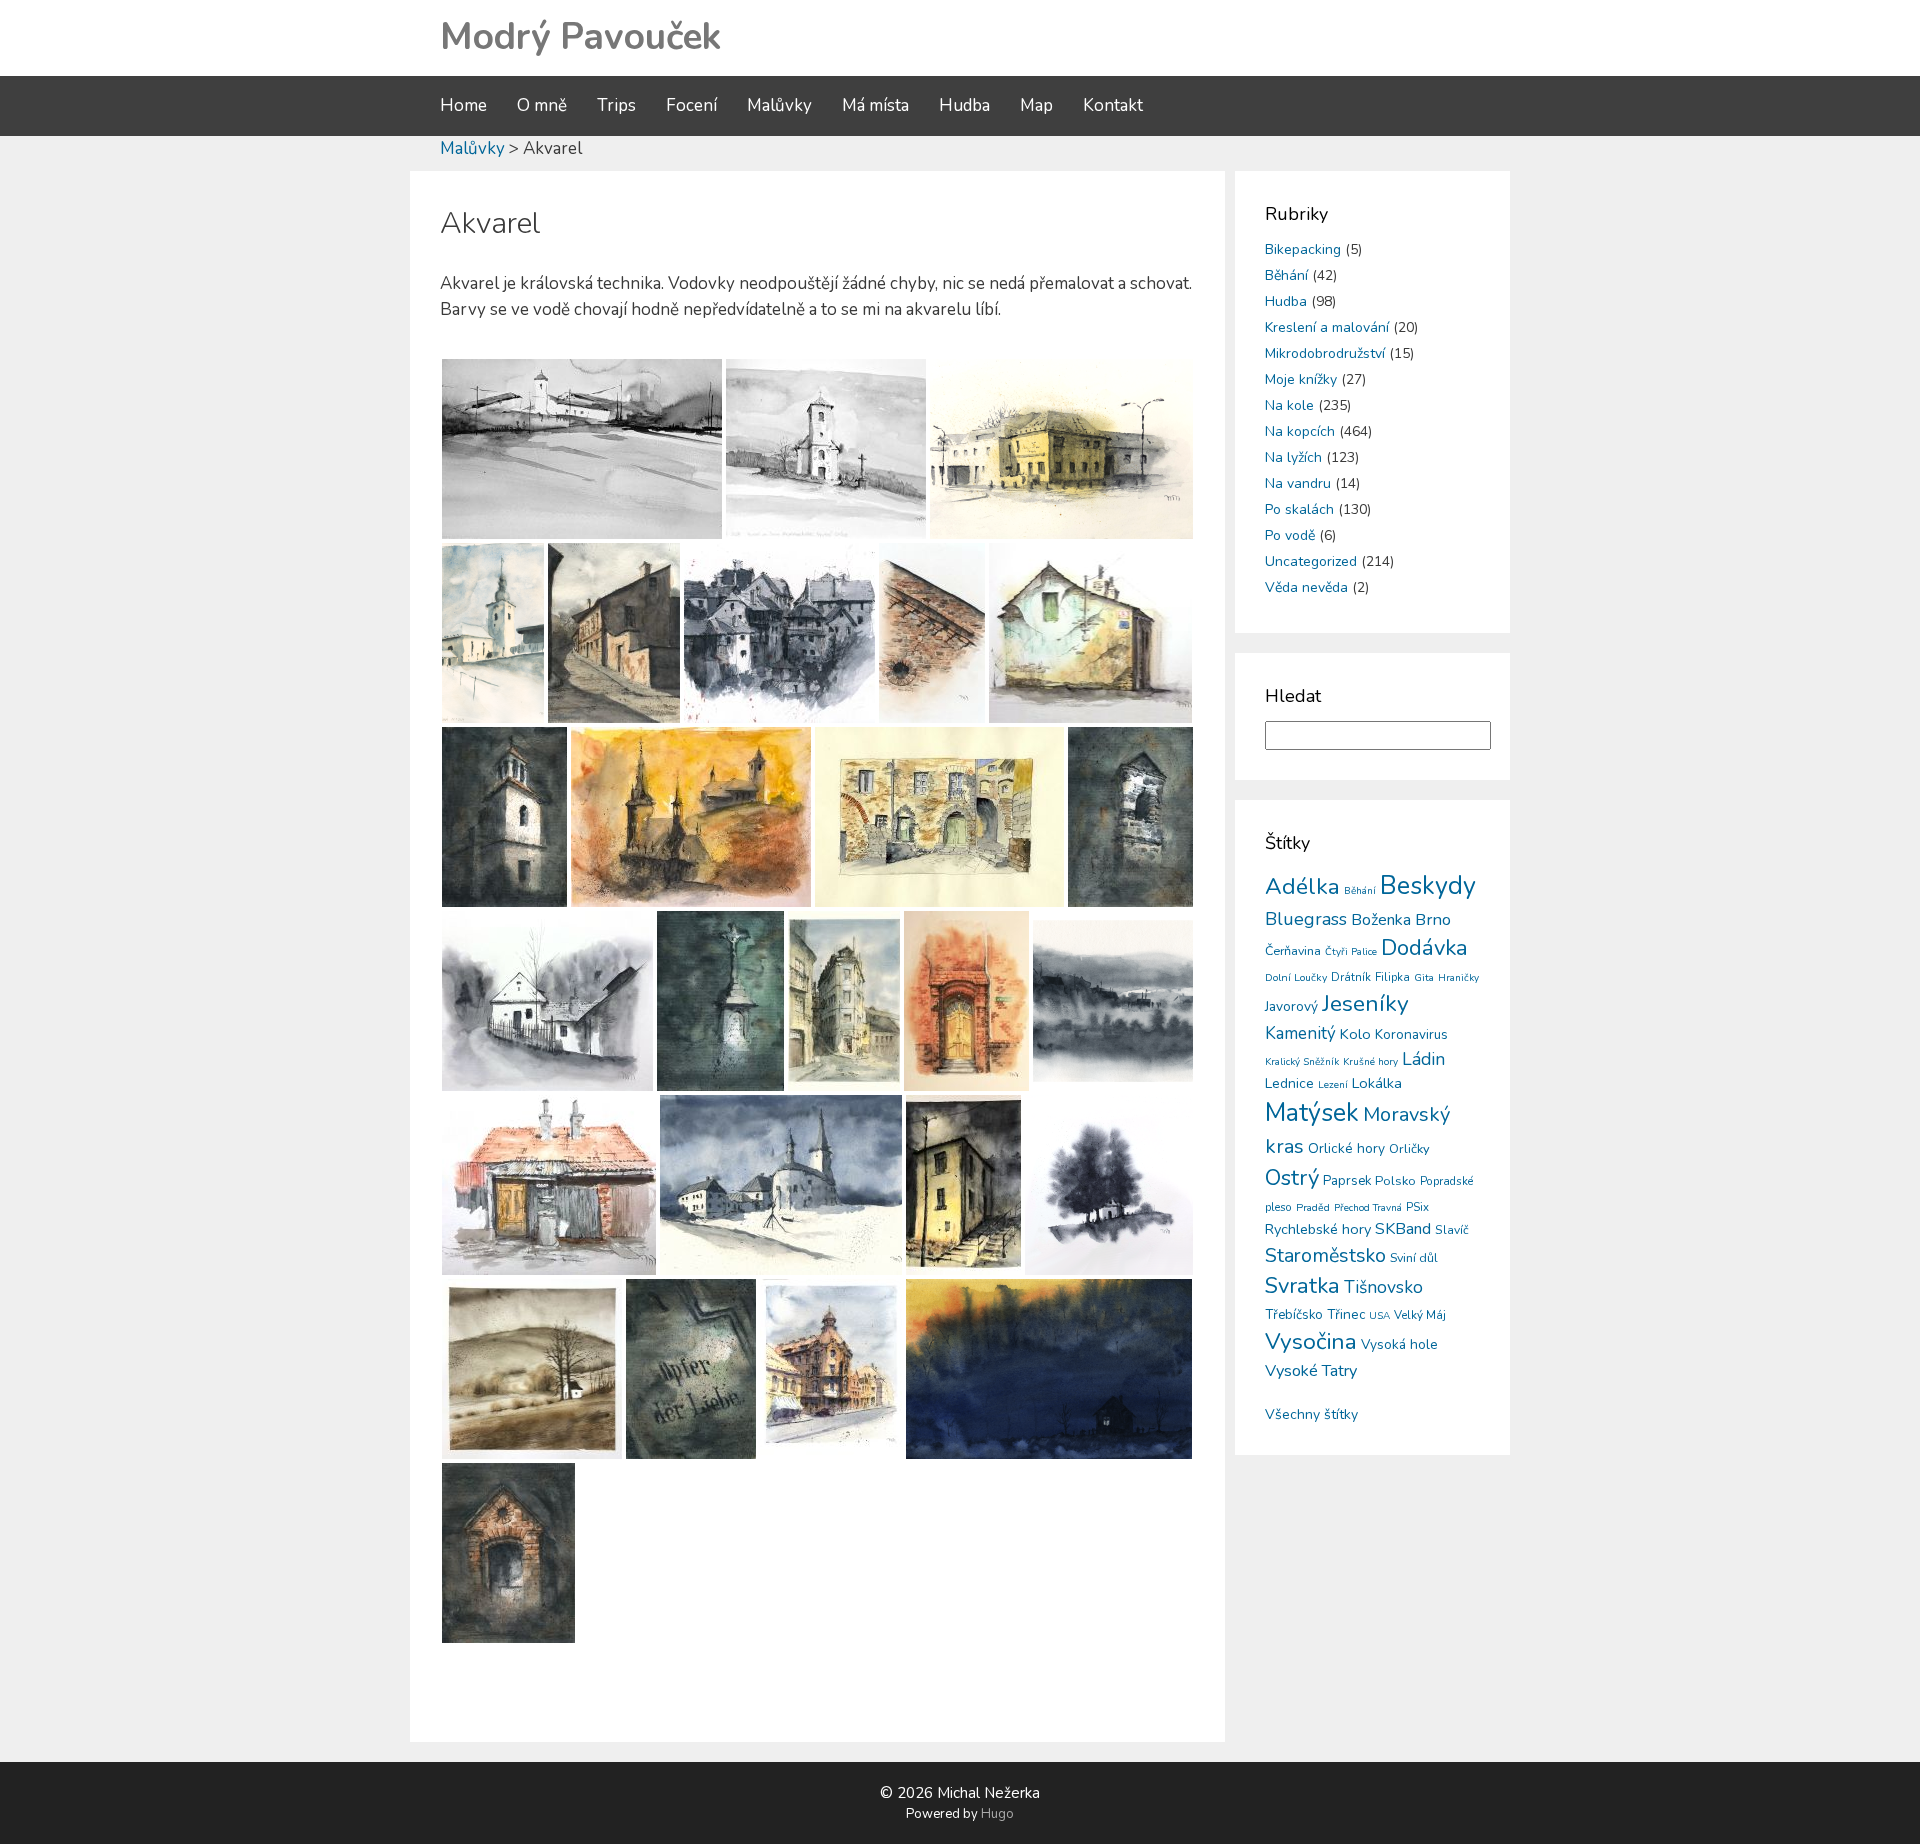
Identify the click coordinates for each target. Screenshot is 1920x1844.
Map (1036, 105)
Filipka (1392, 977)
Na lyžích (1293, 457)
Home (463, 105)
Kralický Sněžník (1302, 1062)
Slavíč (1452, 1230)
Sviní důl (1414, 1257)
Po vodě (1290, 535)
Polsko (1395, 1181)
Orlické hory (1346, 1148)
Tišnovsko (1383, 1287)
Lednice (1289, 1083)
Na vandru (1298, 483)
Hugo (997, 1814)
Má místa (875, 105)
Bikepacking (1303, 249)
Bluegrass (1306, 919)
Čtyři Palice (1351, 952)
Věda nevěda (1306, 587)
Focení (691, 105)
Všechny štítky (1311, 1414)
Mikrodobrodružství (1325, 353)
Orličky (1409, 1149)
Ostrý (1292, 1178)
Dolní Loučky (1296, 977)
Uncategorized (1311, 561)
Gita (1424, 977)
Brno (1433, 919)
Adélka (1302, 886)
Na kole (1289, 405)
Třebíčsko (1294, 1315)
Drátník (1351, 977)
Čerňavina (1293, 950)
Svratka (1302, 1286)
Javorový (1291, 1006)
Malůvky (779, 105)
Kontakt (1113, 105)
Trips (616, 105)
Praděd (1313, 1207)
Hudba (964, 105)
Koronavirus (1411, 1034)
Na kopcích (1300, 431)
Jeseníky (1365, 1003)
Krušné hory (1370, 1062)
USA (1379, 1316)
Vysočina (1311, 1341)
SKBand (1403, 1229)
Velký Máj (1420, 1315)
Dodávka (1424, 948)
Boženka (1381, 920)
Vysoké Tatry (1311, 1371)
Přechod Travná (1368, 1208)
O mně (542, 105)
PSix (1417, 1207)
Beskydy (1428, 886)
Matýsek (1312, 1113)
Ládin (1423, 1059)
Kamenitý (1300, 1033)
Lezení (1333, 1085)
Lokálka (1377, 1083)
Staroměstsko (1325, 1255)
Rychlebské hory (1318, 1229)
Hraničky (1458, 978)
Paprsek (1347, 1181)
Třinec (1346, 1314)
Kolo (1355, 1034)
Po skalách (1299, 509)
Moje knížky (1301, 379)
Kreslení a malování (1327, 327)
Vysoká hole (1399, 1344)
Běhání (1286, 275)
